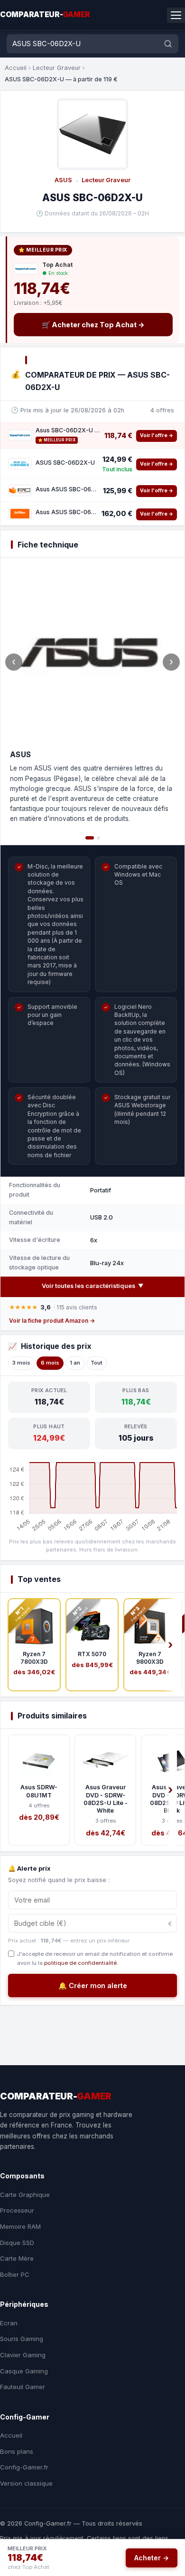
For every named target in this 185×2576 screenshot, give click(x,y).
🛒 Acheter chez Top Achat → (93, 325)
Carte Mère (17, 2258)
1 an (75, 1363)
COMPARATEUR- (45, 15)
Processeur (17, 2210)
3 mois (21, 1363)
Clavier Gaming (23, 2355)
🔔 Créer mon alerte (93, 1986)
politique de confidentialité (80, 1963)
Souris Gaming (22, 2339)
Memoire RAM (20, 2226)
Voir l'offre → (157, 435)
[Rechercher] (168, 44)
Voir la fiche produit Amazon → (52, 1321)
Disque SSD (17, 2243)
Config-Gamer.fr (24, 2467)
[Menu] (176, 15)
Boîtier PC (15, 2274)
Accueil (16, 68)
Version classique (26, 2483)
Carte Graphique (25, 2195)
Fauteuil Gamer (23, 2387)
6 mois (50, 1363)
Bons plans (17, 2451)
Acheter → (152, 2558)
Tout (97, 1363)
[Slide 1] (90, 838)
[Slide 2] (98, 838)
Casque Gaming (24, 2371)
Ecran (9, 2323)
